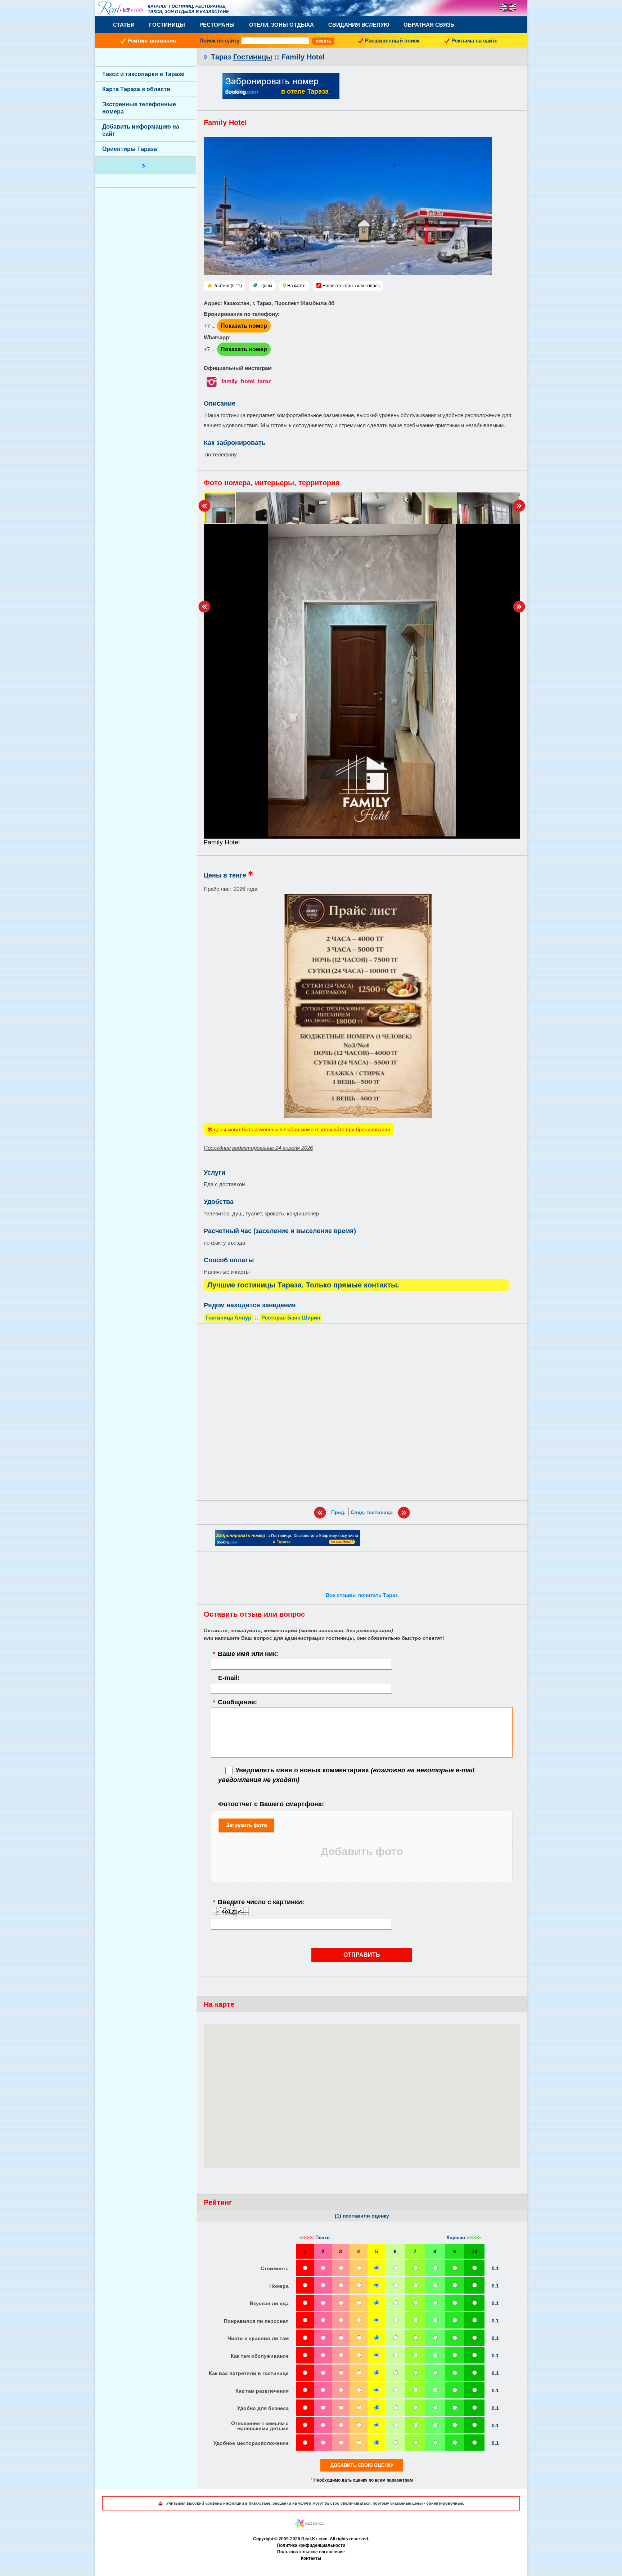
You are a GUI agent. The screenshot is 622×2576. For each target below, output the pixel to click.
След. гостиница (372, 1512)
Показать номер (244, 326)
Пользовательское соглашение (311, 2552)
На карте (296, 286)
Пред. (338, 1512)
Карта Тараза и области (136, 89)
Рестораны (217, 25)
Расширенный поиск (392, 41)
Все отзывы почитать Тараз (362, 1595)
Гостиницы (167, 25)
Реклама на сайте (474, 41)
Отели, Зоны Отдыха (281, 25)
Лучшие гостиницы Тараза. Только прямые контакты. (303, 1285)
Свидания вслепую (359, 25)
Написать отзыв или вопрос (351, 286)
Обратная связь (429, 25)
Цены (266, 286)
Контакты (311, 2558)
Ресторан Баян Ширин (291, 1318)
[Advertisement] (362, 1412)
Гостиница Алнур (228, 1318)
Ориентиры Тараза (130, 149)
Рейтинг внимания (152, 41)
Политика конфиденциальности (311, 2545)
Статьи (124, 25)
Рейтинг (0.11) (228, 286)
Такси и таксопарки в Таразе (143, 74)
